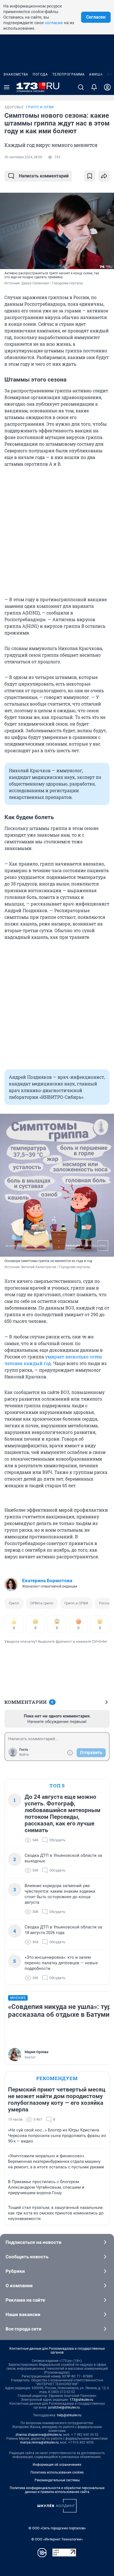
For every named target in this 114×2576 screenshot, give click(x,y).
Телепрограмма (68, 74)
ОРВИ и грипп (42, 1603)
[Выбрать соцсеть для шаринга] (104, 176)
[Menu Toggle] (7, 87)
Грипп (14, 1603)
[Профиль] (107, 87)
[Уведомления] (94, 87)
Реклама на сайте (25, 2300)
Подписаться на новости (33, 2242)
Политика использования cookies (57, 2472)
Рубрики (15, 2271)
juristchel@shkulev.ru (64, 2407)
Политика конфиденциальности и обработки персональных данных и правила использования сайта (57, 2490)
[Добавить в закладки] (90, 176)
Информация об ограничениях (57, 2465)
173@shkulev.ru (81, 2400)
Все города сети (24, 2329)
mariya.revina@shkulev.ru (39, 2442)
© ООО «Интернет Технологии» (57, 2539)
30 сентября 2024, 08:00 (23, 157)
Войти (24, 1755)
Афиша (96, 74)
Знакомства (16, 74)
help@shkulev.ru (69, 2415)
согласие (54, 23)
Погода (40, 74)
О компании (19, 2286)
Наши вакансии (23, 2314)
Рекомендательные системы (57, 2480)
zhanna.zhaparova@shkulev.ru (39, 2435)
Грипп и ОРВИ (76, 1603)
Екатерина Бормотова (47, 1581)
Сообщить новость (27, 2257)
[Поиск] (81, 87)
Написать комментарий (44, 176)
